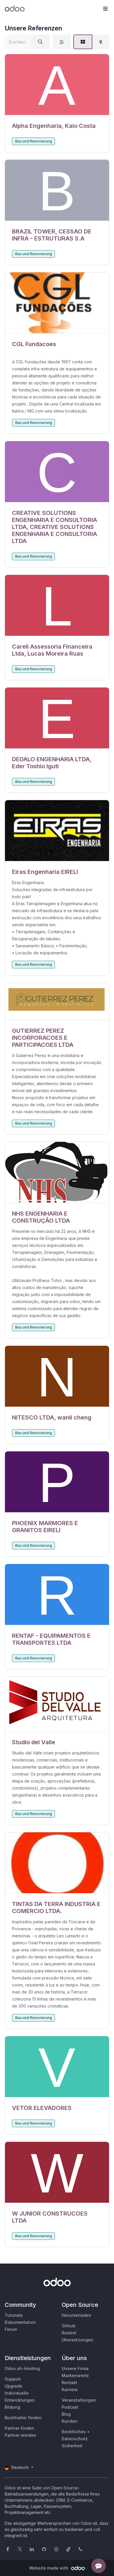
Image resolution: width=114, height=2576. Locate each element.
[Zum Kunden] (57, 85)
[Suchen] (40, 42)
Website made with (49, 2568)
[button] (105, 9)
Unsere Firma (75, 2368)
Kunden (70, 2421)
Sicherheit (72, 2446)
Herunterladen (76, 2315)
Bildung (12, 2407)
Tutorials (14, 2315)
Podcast (70, 2407)
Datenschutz (75, 2439)
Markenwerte (75, 2375)
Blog (66, 2414)
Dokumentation (20, 2322)
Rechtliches (74, 2432)
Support (13, 2379)
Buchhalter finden (23, 2418)
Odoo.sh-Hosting (22, 2368)
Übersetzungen (77, 2340)
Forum (11, 2329)
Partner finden (19, 2428)
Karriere (70, 2389)
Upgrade (13, 2386)
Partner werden (20, 2435)
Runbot (69, 2333)
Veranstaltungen (79, 2400)
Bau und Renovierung (34, 141)
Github (69, 2326)
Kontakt (69, 2382)
